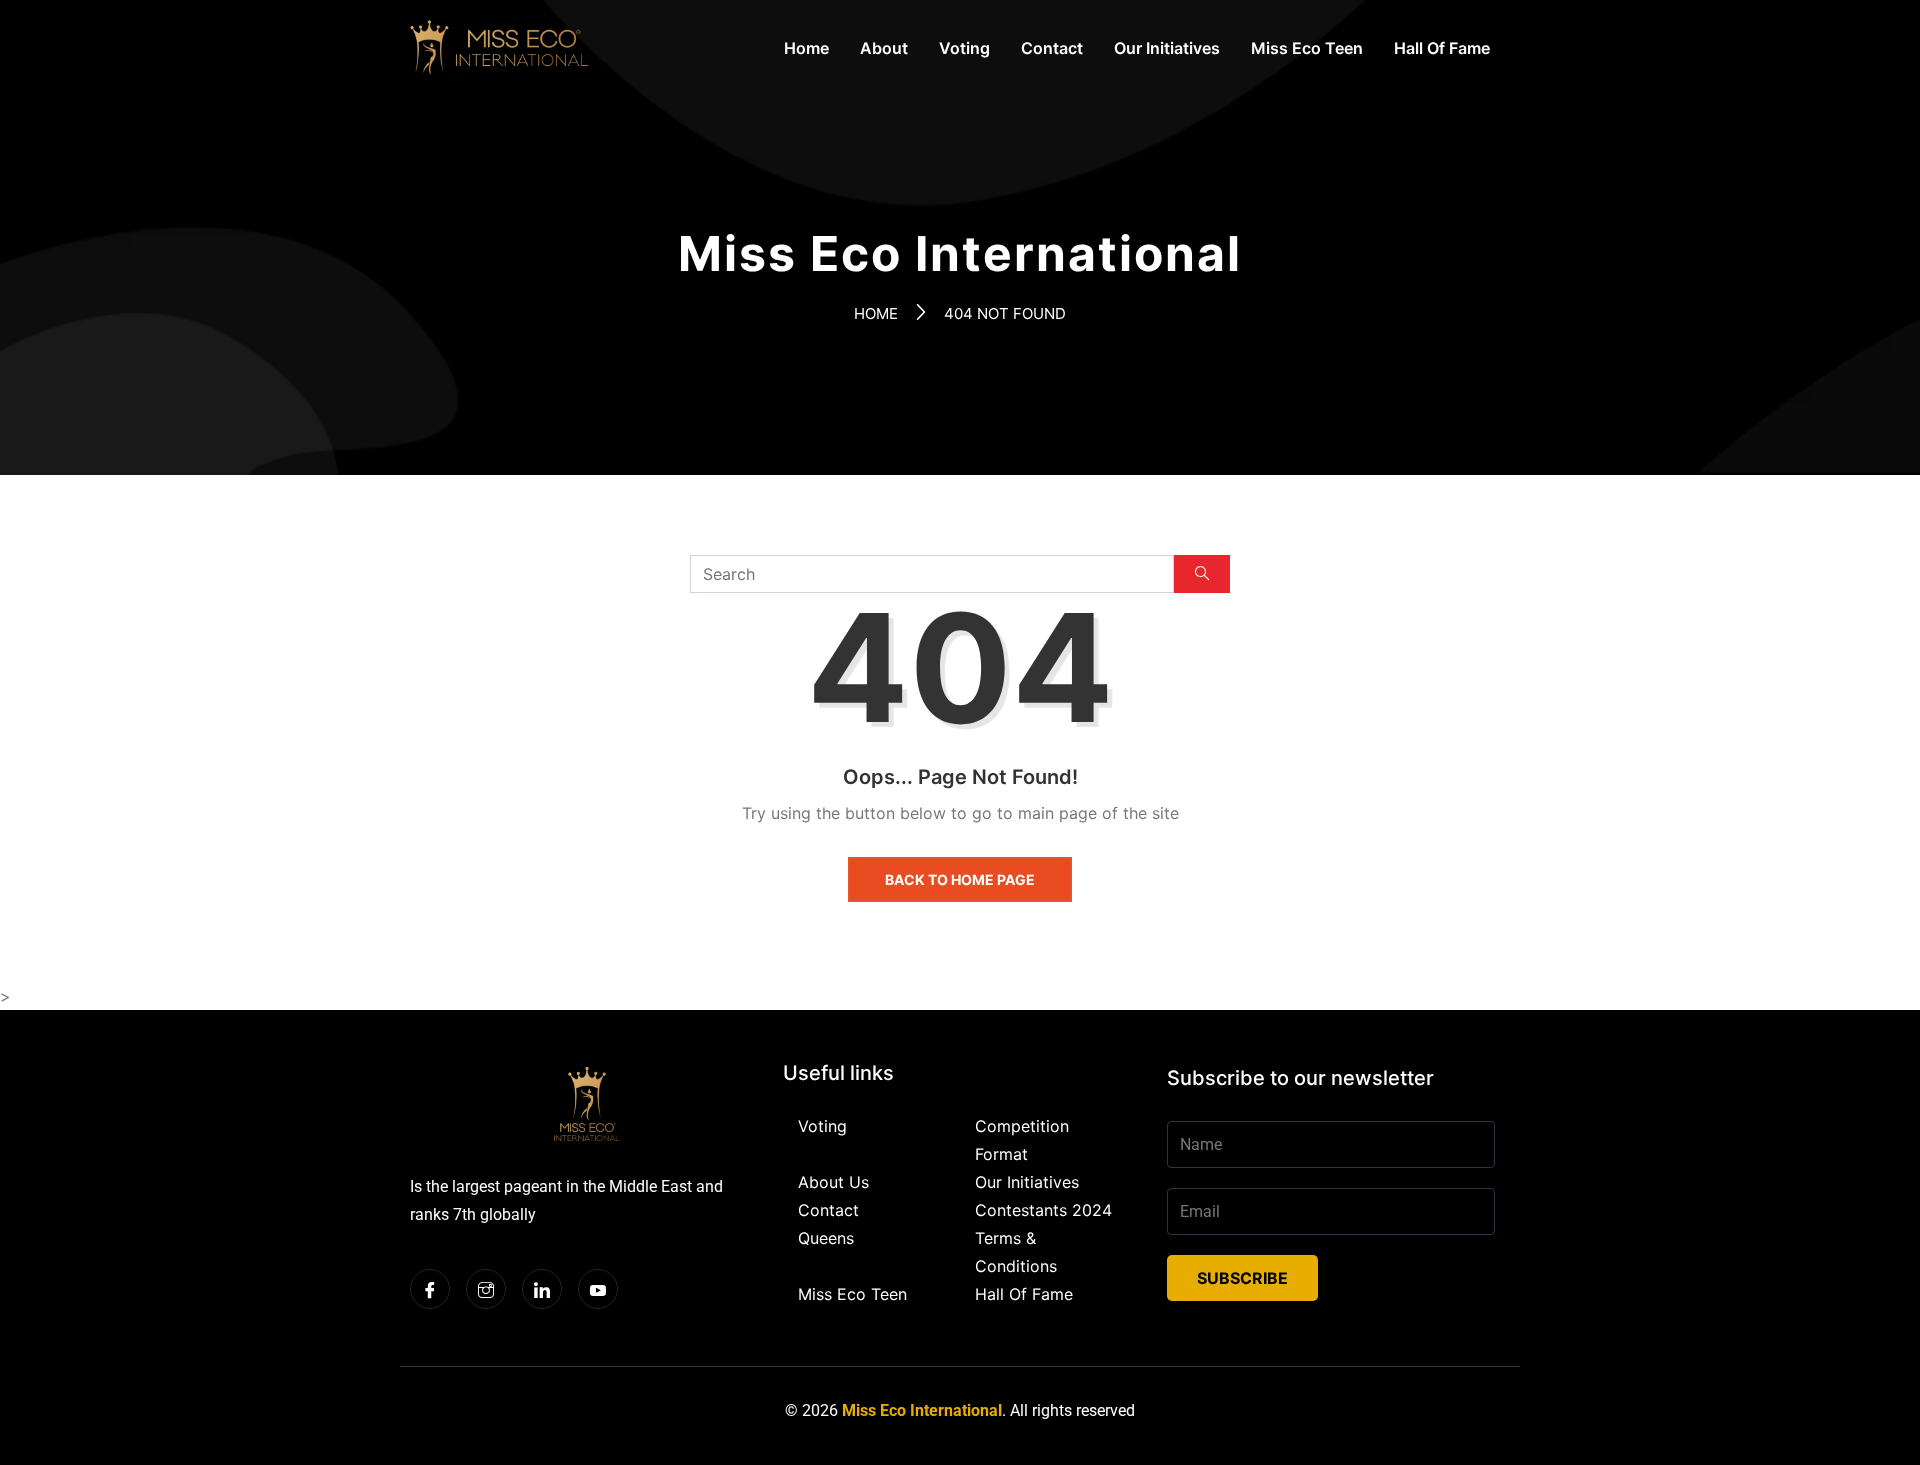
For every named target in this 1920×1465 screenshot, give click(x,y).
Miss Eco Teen (1307, 48)
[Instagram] (486, 1289)
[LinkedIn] (542, 1289)
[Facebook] (430, 1289)
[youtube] (598, 1289)
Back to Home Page (960, 879)
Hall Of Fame (1442, 48)
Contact (1052, 48)
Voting (964, 48)
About (884, 48)
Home (806, 48)
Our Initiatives (1167, 48)
